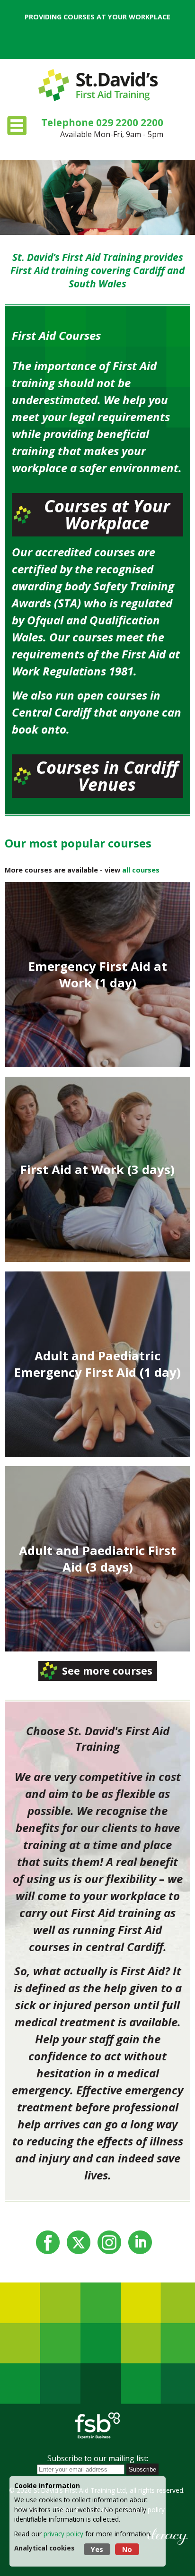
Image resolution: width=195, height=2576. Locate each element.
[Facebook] (48, 2242)
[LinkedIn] (140, 2242)
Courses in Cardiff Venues (107, 776)
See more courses (107, 1671)
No (127, 2549)
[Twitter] (79, 2242)
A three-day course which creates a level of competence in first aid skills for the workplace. (98, 1163)
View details (98, 1003)
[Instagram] (109, 2242)
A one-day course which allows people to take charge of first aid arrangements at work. (97, 968)
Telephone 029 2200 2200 (102, 122)
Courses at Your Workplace (107, 514)
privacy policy (63, 2534)
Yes (97, 2549)
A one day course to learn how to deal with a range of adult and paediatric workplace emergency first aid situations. (98, 1358)
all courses (141, 870)
